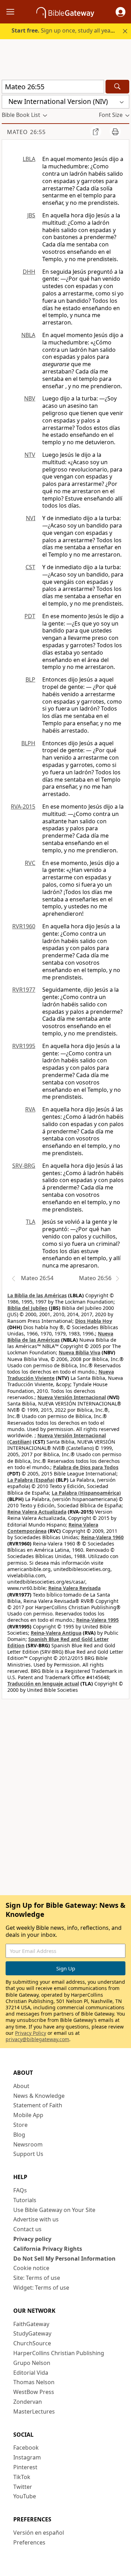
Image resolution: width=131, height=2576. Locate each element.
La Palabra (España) (31, 1480)
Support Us (28, 2154)
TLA (31, 1222)
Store (20, 2125)
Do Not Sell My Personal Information (64, 2259)
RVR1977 (24, 990)
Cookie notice (31, 2268)
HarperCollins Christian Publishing (59, 2353)
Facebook (26, 2448)
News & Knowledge (39, 2096)
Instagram (27, 2457)
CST (30, 567)
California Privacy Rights (48, 2249)
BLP (30, 679)
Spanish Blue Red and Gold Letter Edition (58, 1642)
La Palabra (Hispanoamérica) (86, 1493)
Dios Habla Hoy (94, 1321)
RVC (30, 863)
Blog (19, 2135)
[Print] (115, 132)
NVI (31, 518)
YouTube (25, 2496)
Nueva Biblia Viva (79, 1352)
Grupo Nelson (32, 2363)
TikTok (22, 2477)
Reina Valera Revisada (74, 1588)
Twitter (23, 2487)
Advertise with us (36, 2219)
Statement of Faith (38, 2105)
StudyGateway (32, 2333)
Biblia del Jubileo (27, 1308)
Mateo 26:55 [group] (26, 132)
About (21, 2086)
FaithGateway (31, 2324)
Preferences (29, 2542)
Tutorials (25, 2200)
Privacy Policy (31, 2033)
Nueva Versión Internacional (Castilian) (57, 1439)
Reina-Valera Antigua (56, 1633)
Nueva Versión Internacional (72, 1397)
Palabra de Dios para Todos (86, 1467)
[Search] (117, 87)
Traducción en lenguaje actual (43, 1684)
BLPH (28, 743)
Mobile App (28, 2115)
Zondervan (28, 2402)
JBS (31, 215)
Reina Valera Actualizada (37, 1512)
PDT (30, 616)
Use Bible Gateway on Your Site (54, 2210)
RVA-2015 (23, 807)
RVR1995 (24, 1046)
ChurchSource (32, 2343)
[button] (121, 12)
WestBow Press (34, 2392)
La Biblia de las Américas (37, 1295)
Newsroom (28, 2144)
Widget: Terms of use (41, 2288)
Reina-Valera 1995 (97, 1620)
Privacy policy (32, 2239)
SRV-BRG (24, 1166)
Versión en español (39, 2533)
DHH (29, 272)
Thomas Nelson (34, 2382)
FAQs (20, 2190)
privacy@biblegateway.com (37, 2039)
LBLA (29, 159)
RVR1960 (24, 926)
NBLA (28, 335)
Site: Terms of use (37, 2278)
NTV (30, 455)
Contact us (27, 2229)
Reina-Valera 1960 (102, 1537)
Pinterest (25, 2467)
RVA (30, 1109)
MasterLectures (34, 2411)
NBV (30, 398)
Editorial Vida (31, 2373)
